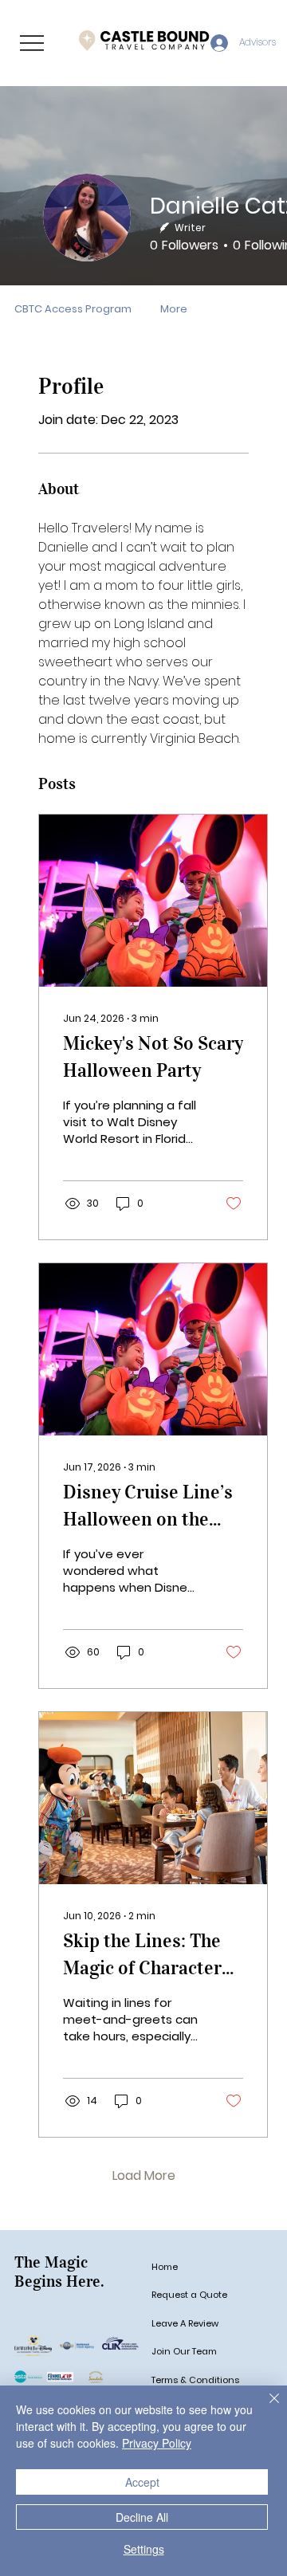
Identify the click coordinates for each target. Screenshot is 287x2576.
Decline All (142, 2517)
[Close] (265, 2408)
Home (165, 2267)
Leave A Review (185, 2323)
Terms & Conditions (195, 2380)
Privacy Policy (157, 2443)
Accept (142, 2482)
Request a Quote (189, 2295)
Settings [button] (144, 2549)
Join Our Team (184, 2351)
